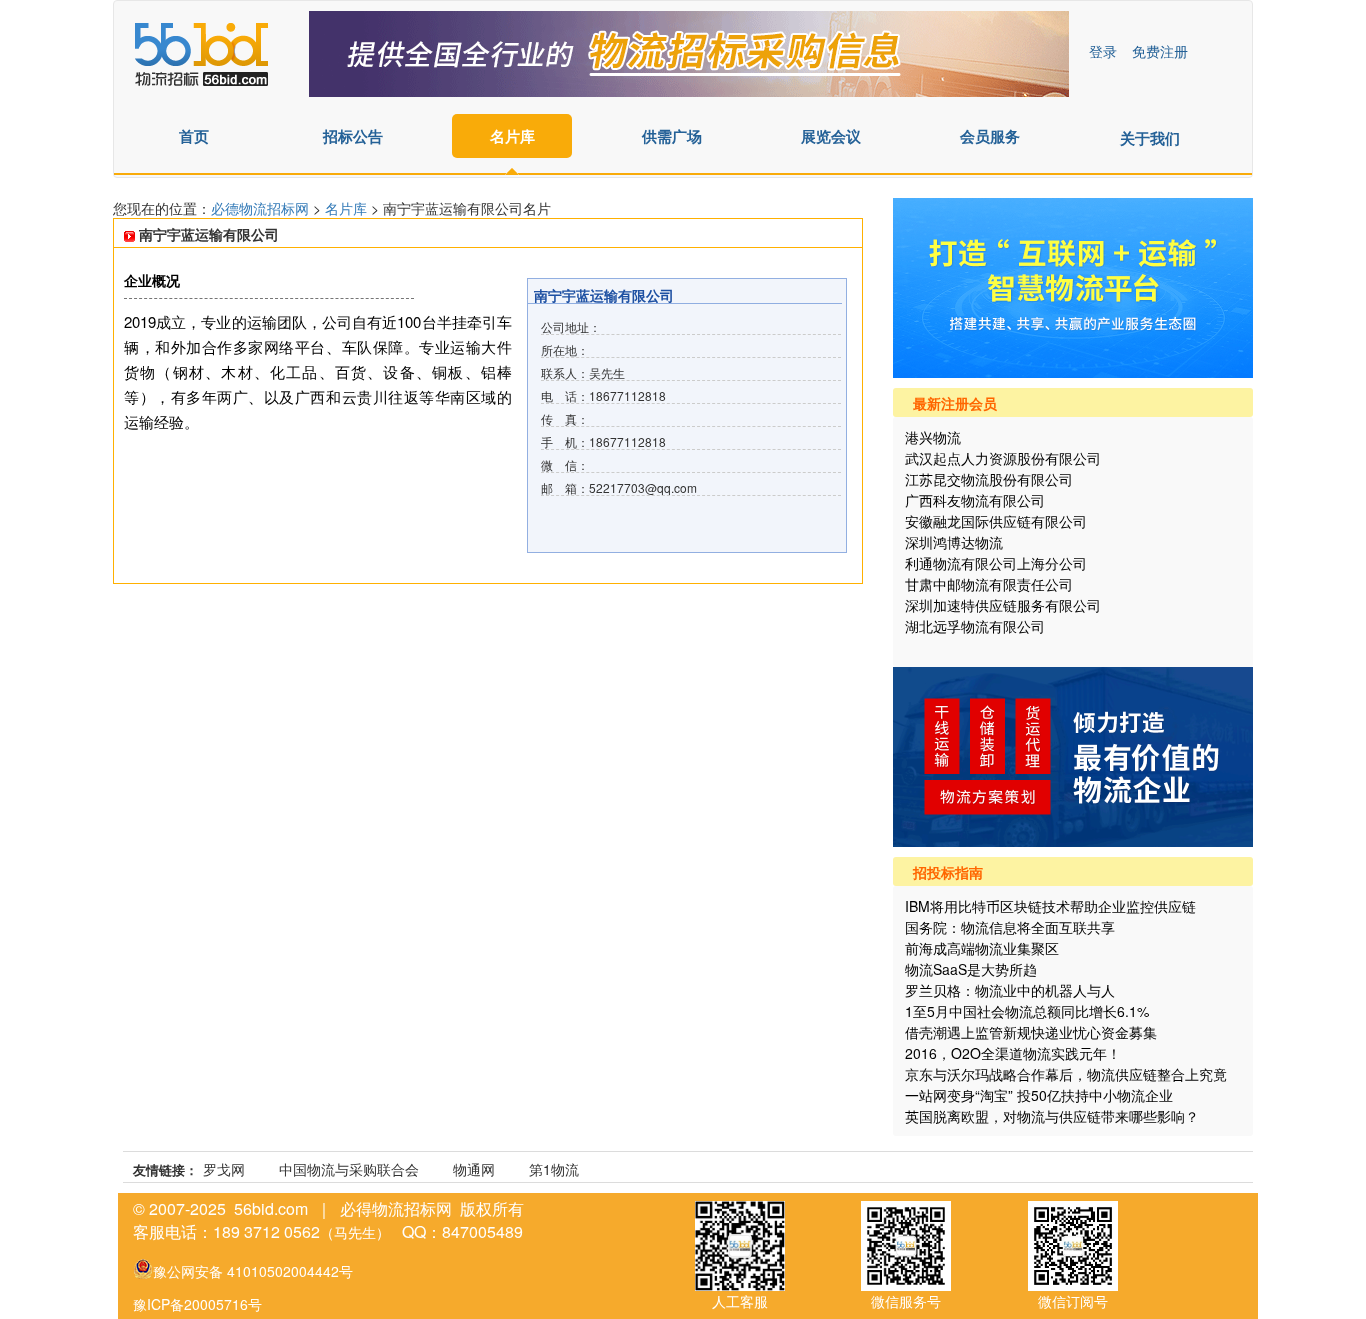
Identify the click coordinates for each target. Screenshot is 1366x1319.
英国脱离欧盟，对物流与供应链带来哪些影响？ (1052, 1116)
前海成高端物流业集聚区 (982, 948)
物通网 (474, 1169)
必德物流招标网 (262, 208)
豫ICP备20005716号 (197, 1304)
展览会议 (831, 136)
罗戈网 (224, 1169)
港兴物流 (933, 437)
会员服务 (990, 136)
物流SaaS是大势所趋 (971, 969)
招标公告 (353, 136)
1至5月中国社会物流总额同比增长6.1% (1027, 1011)
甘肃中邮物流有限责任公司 (989, 584)
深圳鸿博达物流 (954, 542)
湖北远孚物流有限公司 (975, 626)
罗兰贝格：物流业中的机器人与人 (1010, 990)
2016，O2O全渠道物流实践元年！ (1013, 1053)
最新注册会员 (955, 403)
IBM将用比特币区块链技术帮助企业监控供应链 (1050, 906)
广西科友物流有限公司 (975, 500)
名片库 (512, 136)
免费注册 (1160, 51)
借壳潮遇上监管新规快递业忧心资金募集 (1031, 1032)
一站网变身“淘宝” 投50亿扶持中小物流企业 (1039, 1095)
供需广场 (672, 136)
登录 (1103, 51)
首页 (194, 136)
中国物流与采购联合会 (349, 1169)
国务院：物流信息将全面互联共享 (1010, 927)
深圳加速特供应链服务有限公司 (1003, 605)
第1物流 (554, 1169)
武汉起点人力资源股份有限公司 (1003, 458)
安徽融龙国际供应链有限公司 (996, 521)
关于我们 (1150, 138)
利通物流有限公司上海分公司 (996, 563)
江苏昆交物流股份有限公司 (989, 479)
